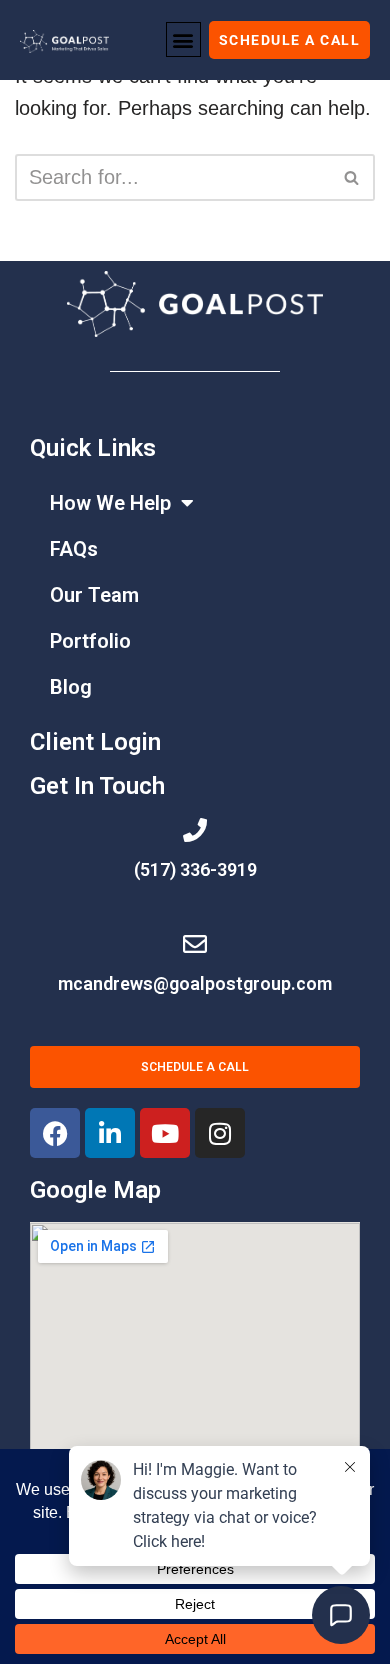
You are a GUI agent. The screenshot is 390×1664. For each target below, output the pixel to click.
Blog (71, 687)
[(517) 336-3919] (195, 830)
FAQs (74, 549)
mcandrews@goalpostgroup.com (195, 983)
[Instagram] (220, 1133)
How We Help (110, 503)
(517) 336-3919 (195, 869)
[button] (183, 39)
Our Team (94, 595)
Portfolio (90, 641)
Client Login (95, 742)
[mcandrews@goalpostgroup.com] (195, 944)
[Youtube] (165, 1133)
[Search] (352, 177)
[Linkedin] (110, 1133)
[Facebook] (55, 1133)
